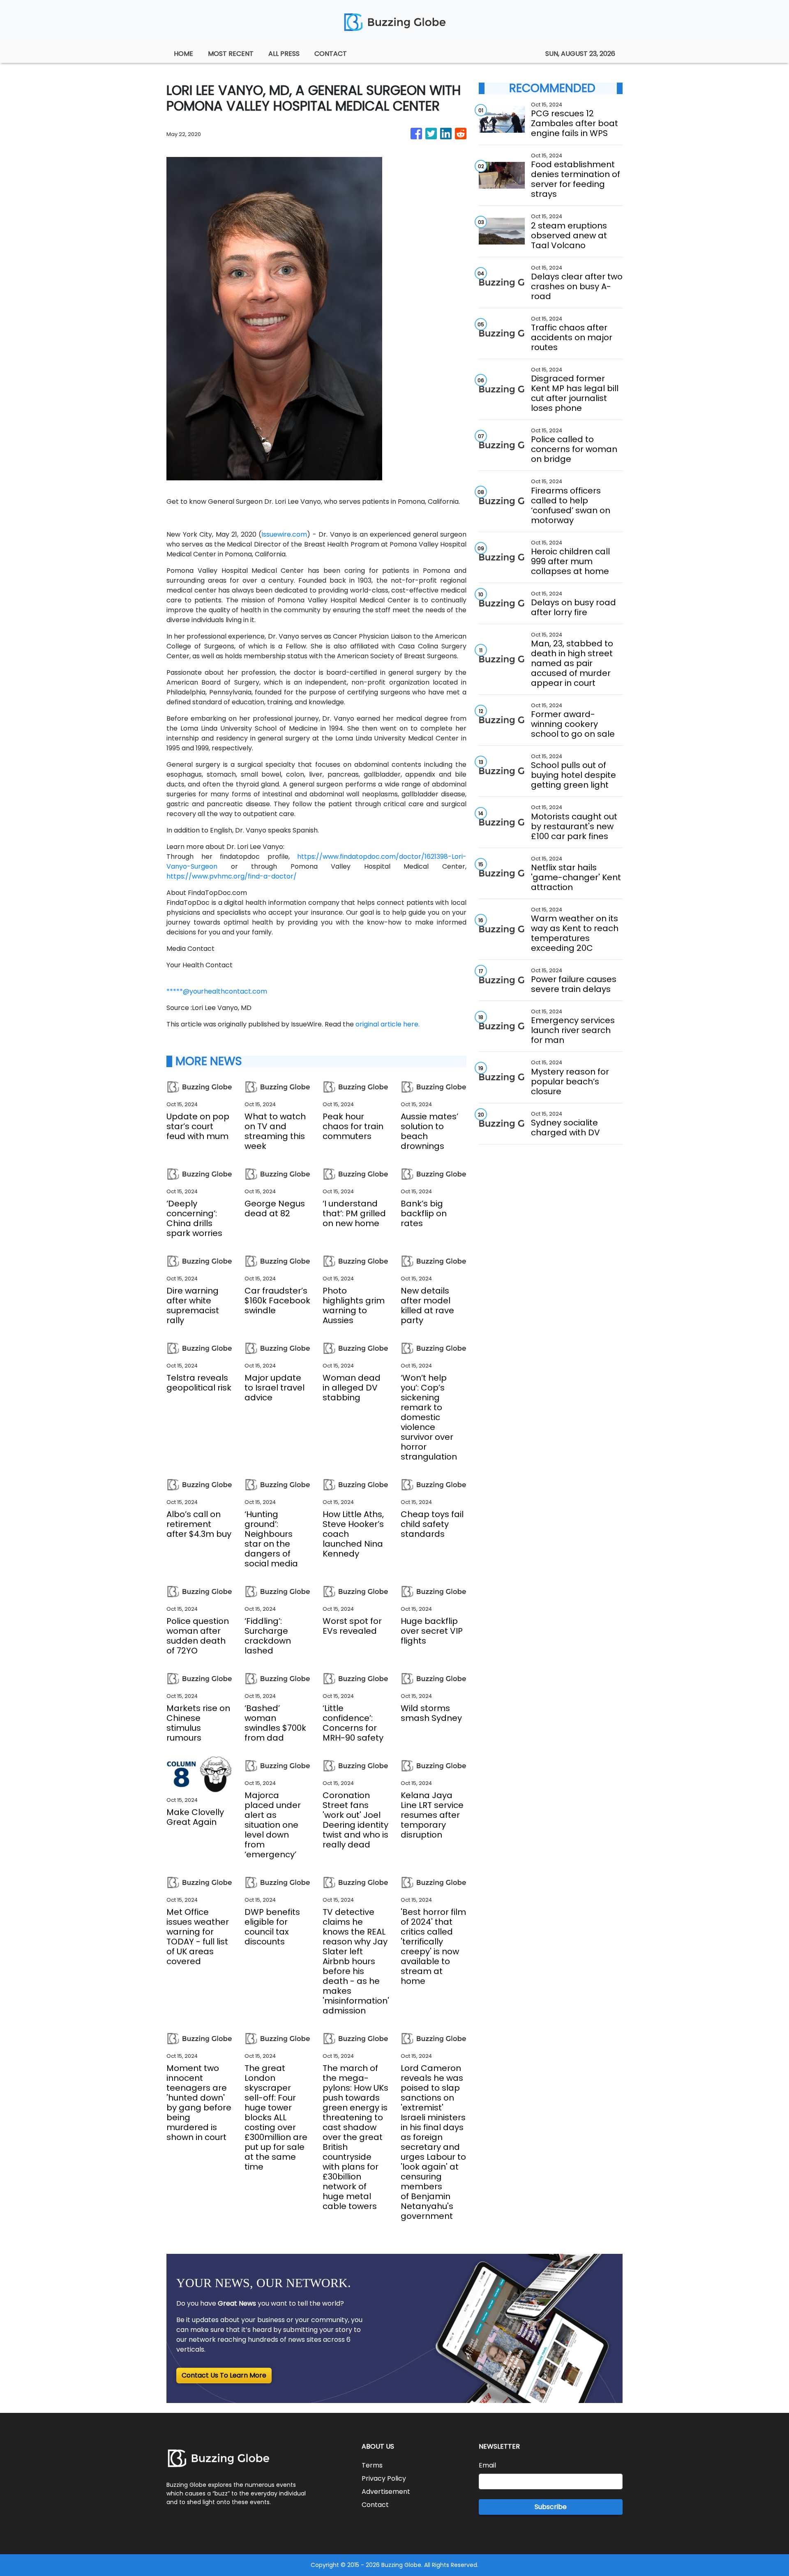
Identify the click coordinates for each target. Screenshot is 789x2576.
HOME (183, 54)
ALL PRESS (284, 54)
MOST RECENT (231, 54)
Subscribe (551, 2507)
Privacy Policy (384, 2478)
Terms (372, 2465)
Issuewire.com (284, 534)
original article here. (388, 1024)
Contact (375, 2505)
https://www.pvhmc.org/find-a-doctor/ (232, 876)
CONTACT (331, 54)
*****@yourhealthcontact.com (217, 991)
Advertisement (386, 2492)
